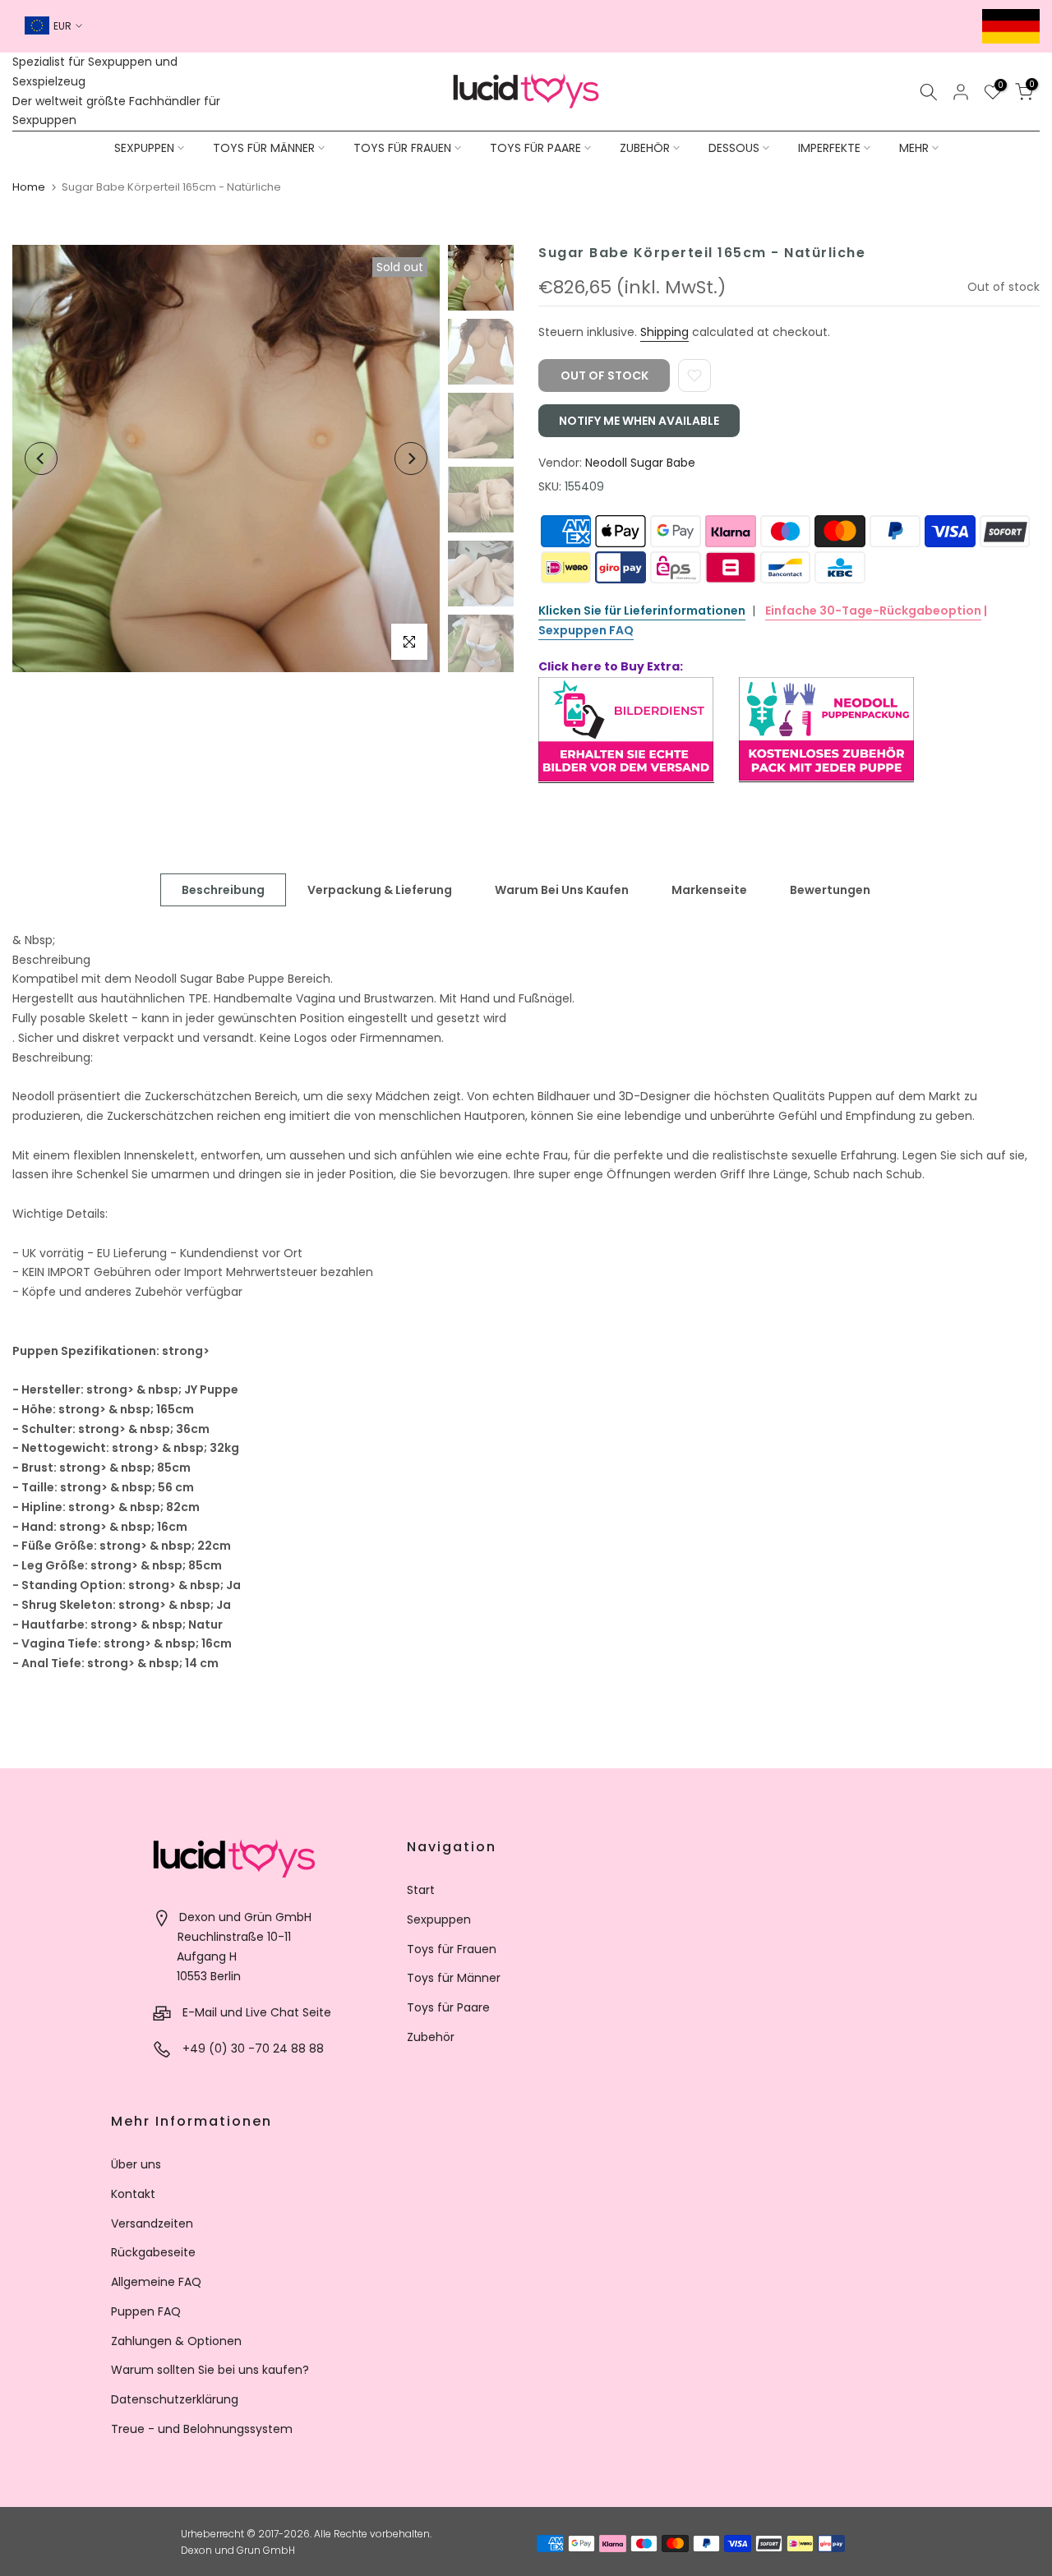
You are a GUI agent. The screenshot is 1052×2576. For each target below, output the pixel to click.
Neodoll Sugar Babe (640, 463)
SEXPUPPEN (144, 148)
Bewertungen (830, 889)
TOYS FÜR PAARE (535, 148)
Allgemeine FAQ (156, 2282)
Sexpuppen (439, 1919)
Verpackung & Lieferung (380, 889)
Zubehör (431, 2037)
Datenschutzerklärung (175, 2399)
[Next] (411, 459)
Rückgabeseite (153, 2252)
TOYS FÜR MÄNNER (264, 148)
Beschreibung (223, 889)
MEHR (914, 148)
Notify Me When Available (639, 421)
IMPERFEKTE (829, 148)
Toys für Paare (448, 2007)
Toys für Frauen (452, 1949)
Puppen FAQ (146, 2311)
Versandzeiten (152, 2223)
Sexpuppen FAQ (586, 630)
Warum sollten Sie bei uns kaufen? (210, 2370)
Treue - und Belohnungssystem (202, 2429)
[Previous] (41, 459)
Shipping (664, 332)
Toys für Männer (454, 1978)
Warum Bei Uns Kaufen (562, 889)
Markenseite (709, 889)
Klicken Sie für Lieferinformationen (642, 611)
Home (29, 187)
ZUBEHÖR (645, 148)
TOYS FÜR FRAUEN (402, 148)
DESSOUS (734, 148)
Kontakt (133, 2194)
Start (421, 1890)
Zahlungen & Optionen (176, 2341)
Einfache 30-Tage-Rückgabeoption (873, 611)
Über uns (136, 2164)
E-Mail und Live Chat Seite (257, 2012)
